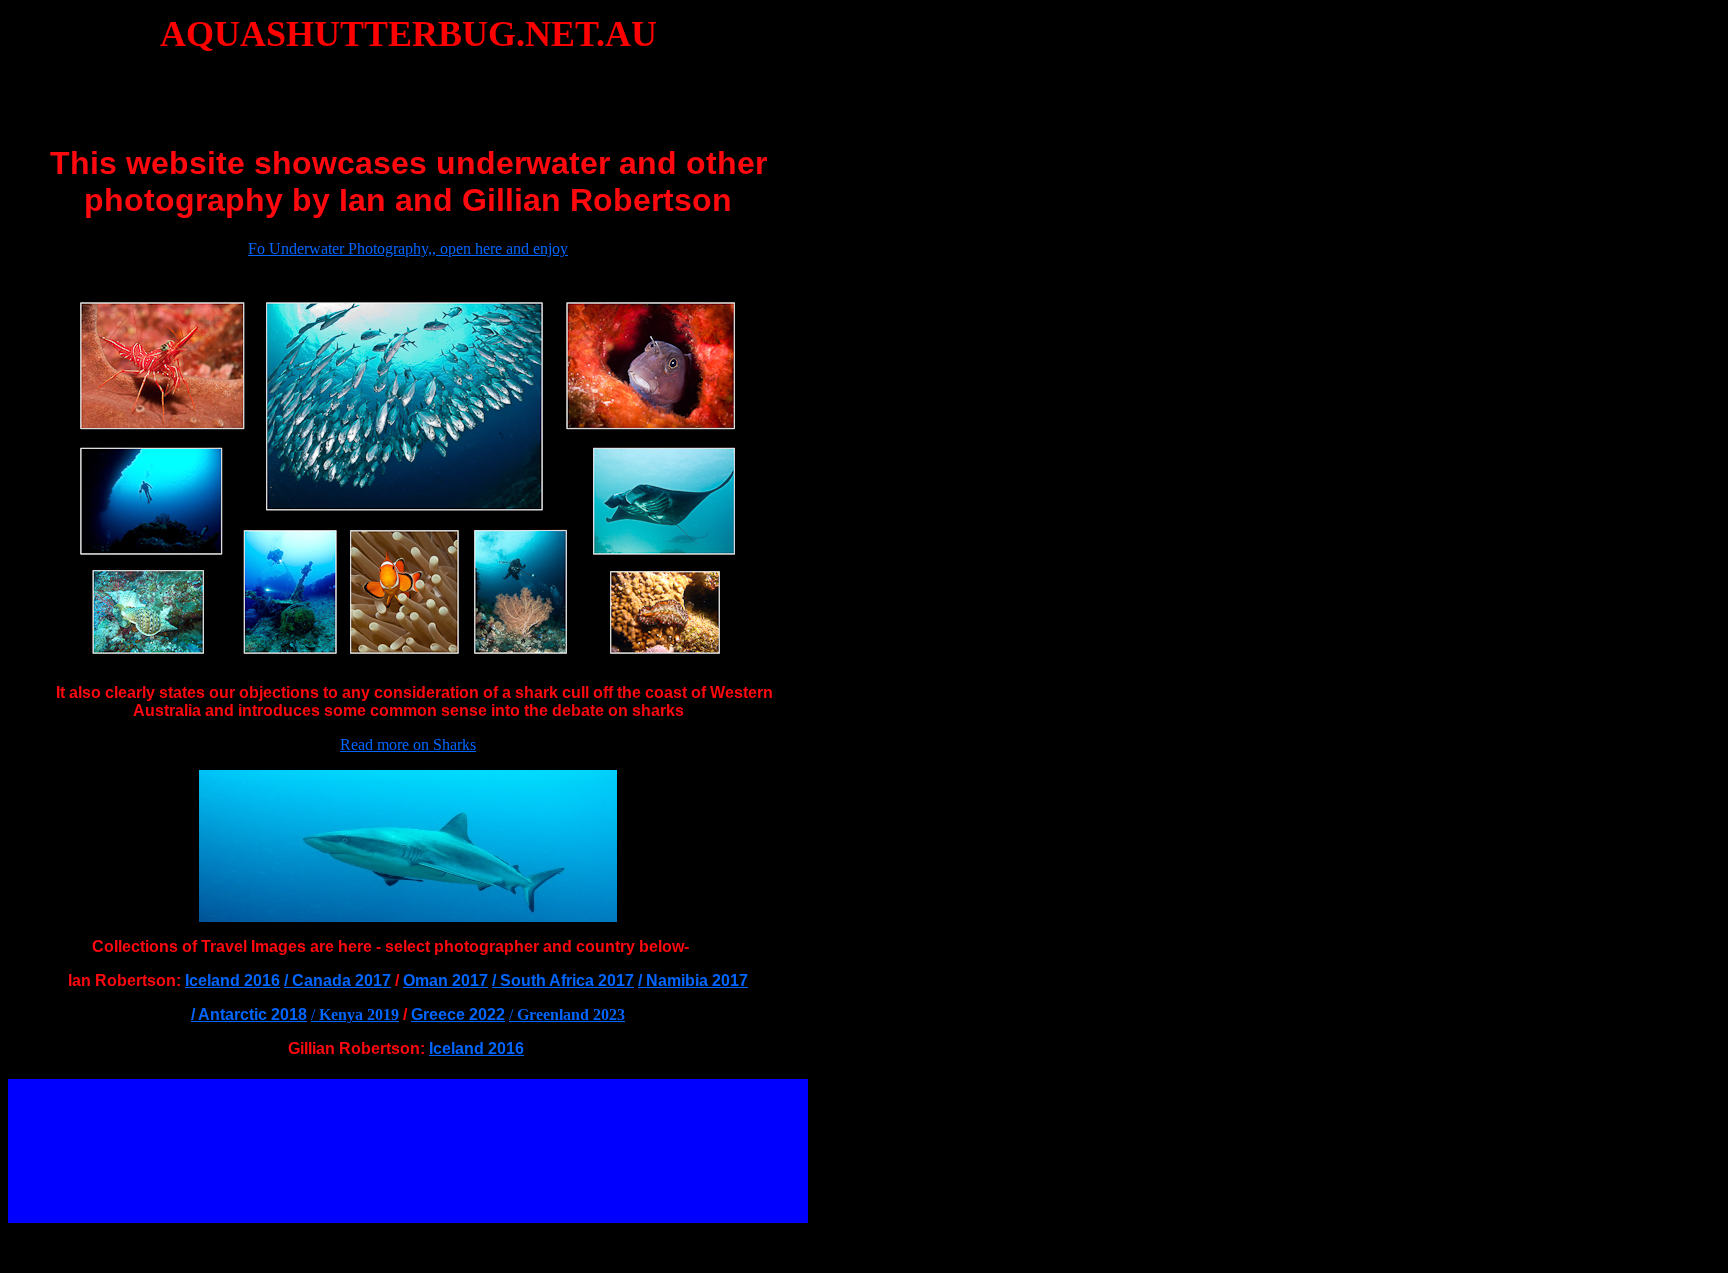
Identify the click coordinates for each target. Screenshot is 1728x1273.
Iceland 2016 (232, 980)
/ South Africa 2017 (563, 980)
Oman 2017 (445, 980)
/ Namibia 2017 (693, 980)
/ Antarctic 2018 (249, 1014)
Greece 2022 (458, 1014)
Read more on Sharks (408, 744)
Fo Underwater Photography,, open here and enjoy (408, 248)
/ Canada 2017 (337, 980)
